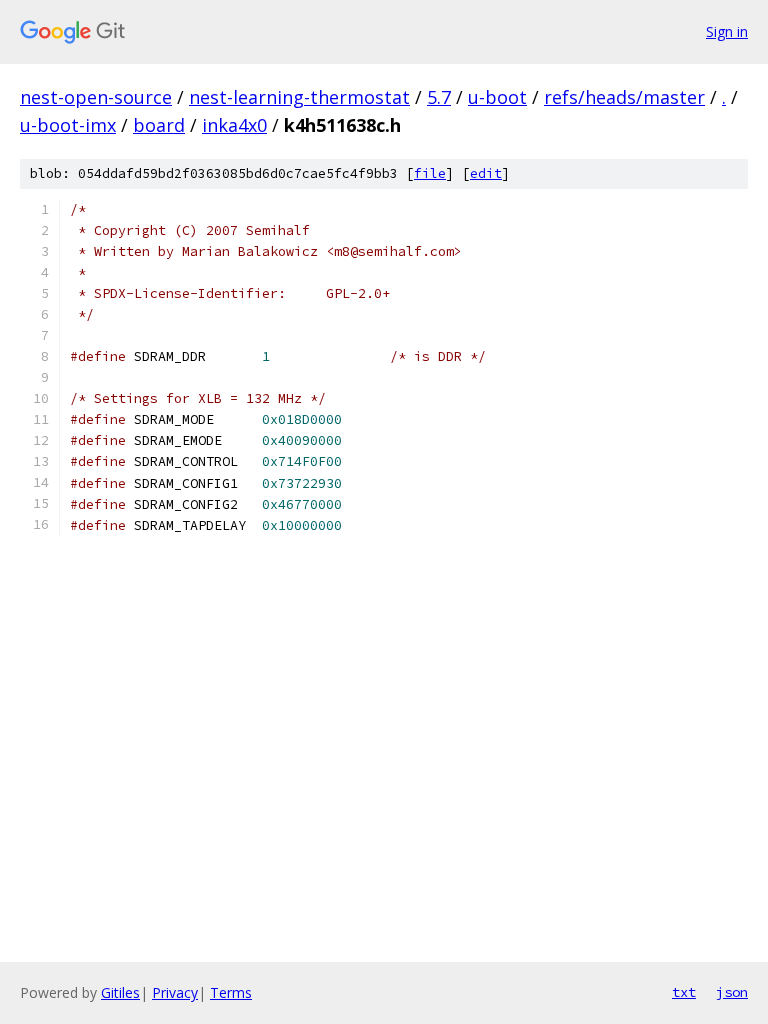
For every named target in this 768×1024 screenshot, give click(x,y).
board (159, 125)
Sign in (727, 31)
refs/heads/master (624, 97)
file (430, 173)
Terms (231, 992)
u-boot (497, 97)
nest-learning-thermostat (299, 97)
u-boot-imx (68, 125)
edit (486, 173)
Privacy (175, 992)
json (732, 992)
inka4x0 (234, 125)
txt (684, 992)
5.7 (439, 97)
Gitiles (120, 992)
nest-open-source (96, 97)
